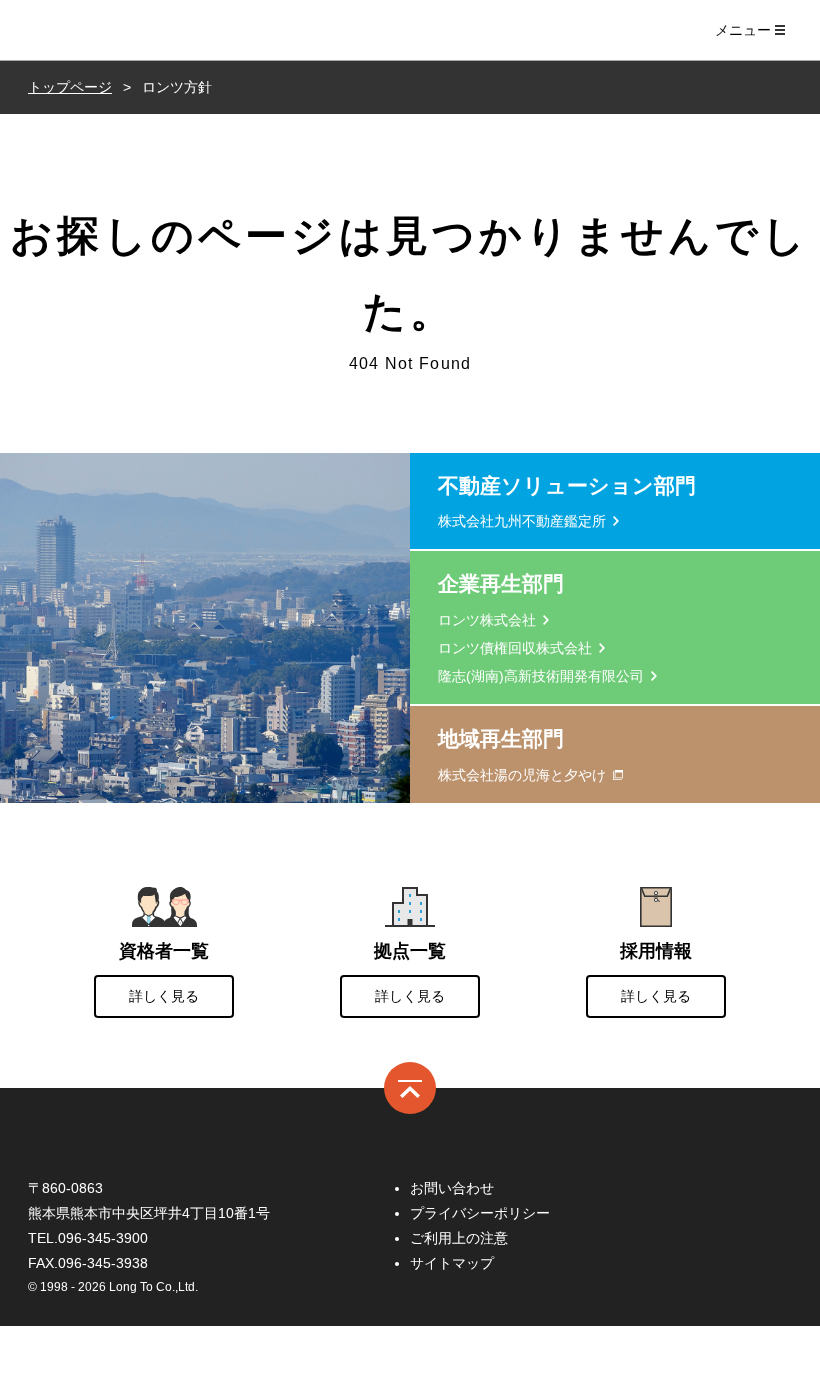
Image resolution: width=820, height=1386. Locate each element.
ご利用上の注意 (459, 1238)
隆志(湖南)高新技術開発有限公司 (541, 676)
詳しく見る (164, 996)
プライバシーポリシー (480, 1213)
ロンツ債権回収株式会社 (515, 648)
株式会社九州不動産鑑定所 (522, 521)
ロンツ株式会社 (100, 30)
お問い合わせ (452, 1188)
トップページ (70, 87)
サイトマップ (452, 1263)
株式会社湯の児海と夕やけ (522, 775)
